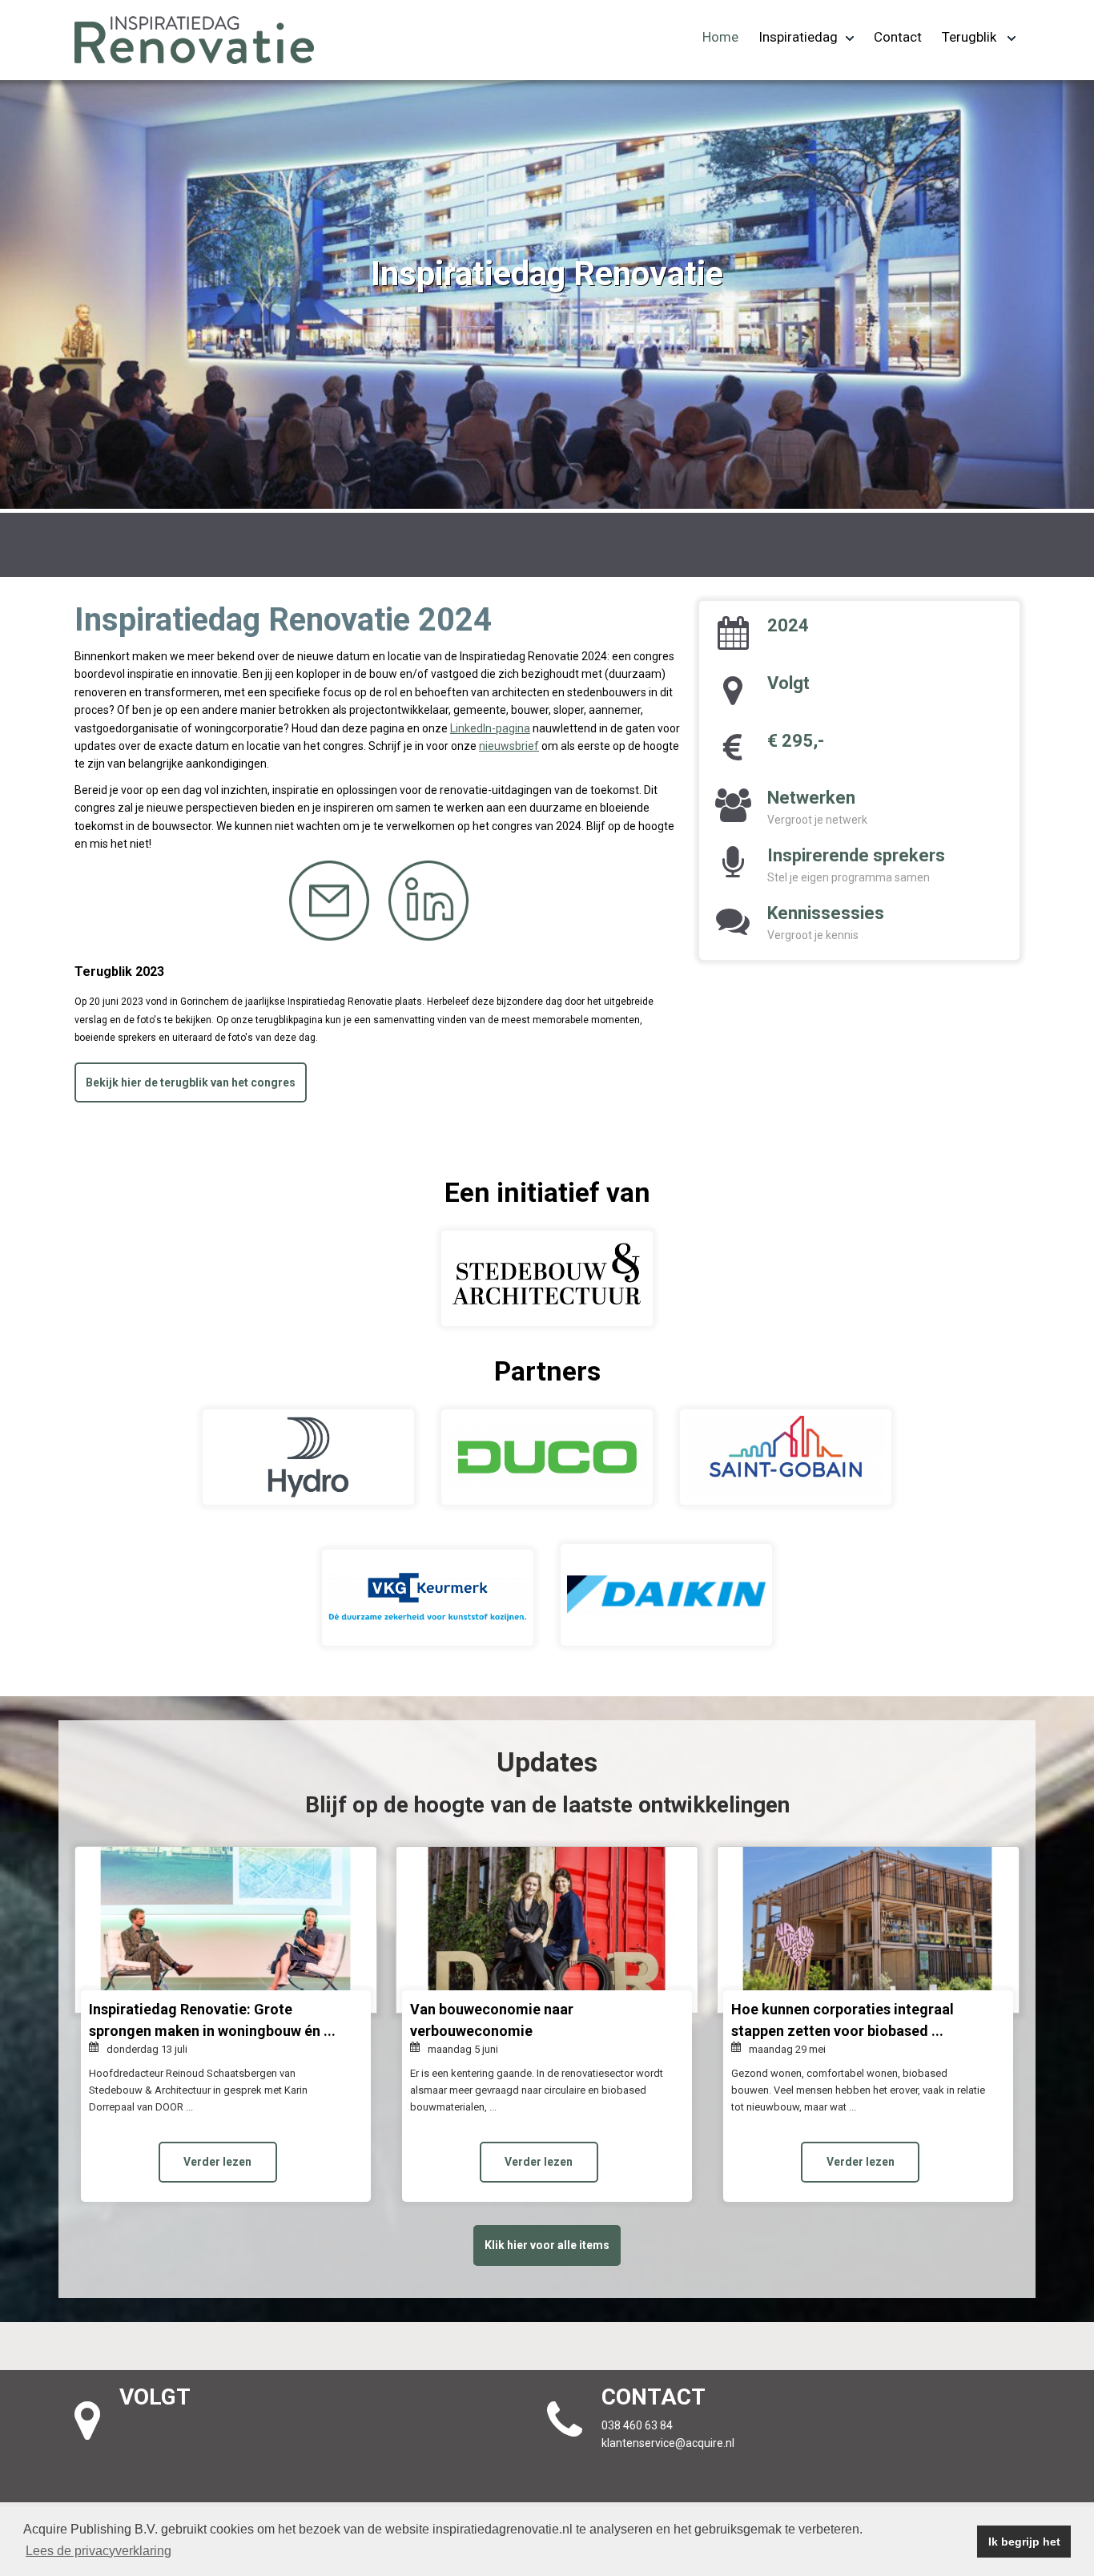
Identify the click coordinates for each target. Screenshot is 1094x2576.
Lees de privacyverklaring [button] (99, 2551)
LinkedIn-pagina (490, 728)
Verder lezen (217, 2162)
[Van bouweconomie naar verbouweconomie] (547, 1930)
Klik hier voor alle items (547, 2245)
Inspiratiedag (798, 37)
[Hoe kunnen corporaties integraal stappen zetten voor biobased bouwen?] (868, 1930)
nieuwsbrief (509, 746)
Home (720, 37)
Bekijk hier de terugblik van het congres (191, 1082)
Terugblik (971, 37)
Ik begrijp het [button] (1024, 2542)
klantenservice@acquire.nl (669, 2443)
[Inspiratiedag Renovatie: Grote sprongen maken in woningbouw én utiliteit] (226, 1930)
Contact (898, 37)
